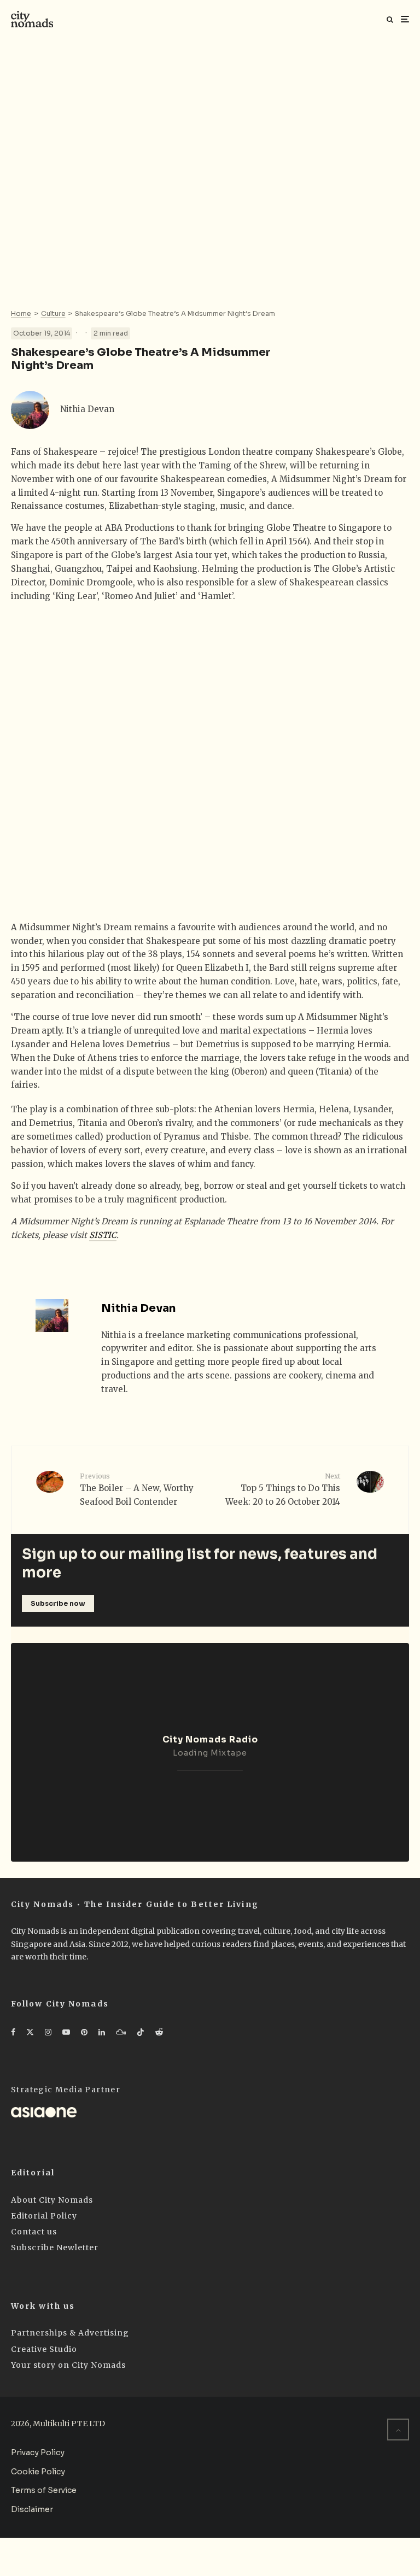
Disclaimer (32, 2509)
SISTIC (103, 1235)
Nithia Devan (87, 409)
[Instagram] (48, 2032)
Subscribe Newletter (55, 2248)
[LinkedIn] (102, 2032)
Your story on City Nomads (68, 2365)
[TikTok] (141, 2032)
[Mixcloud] (121, 2032)
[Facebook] (13, 2032)
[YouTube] (66, 2032)
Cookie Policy (38, 2472)
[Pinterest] (84, 2032)
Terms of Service (44, 2490)
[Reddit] (159, 2032)
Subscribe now (58, 1603)
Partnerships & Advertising (70, 2333)
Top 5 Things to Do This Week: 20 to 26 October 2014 (283, 1489)
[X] (30, 2032)
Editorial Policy (44, 2216)
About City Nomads (52, 2200)
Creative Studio (44, 2349)
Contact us (34, 2232)
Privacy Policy (38, 2452)
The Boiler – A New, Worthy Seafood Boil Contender (137, 1489)
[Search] (390, 19)
